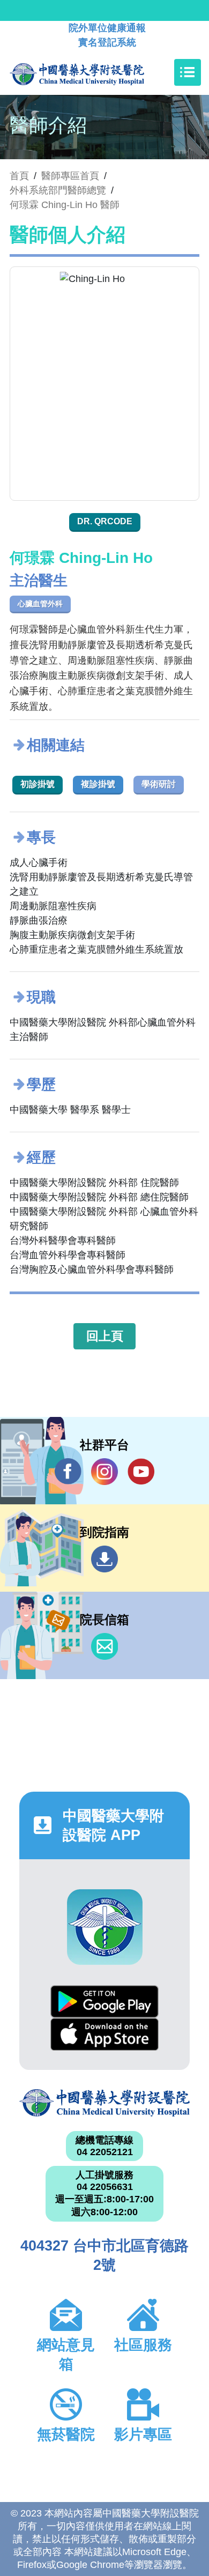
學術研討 (159, 784)
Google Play (104, 2002)
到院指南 (104, 1559)
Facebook (68, 1472)
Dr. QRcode (105, 521)
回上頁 (105, 1336)
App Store (104, 2034)
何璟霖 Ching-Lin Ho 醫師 (65, 205)
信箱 (104, 1646)
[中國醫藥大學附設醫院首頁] (93, 72)
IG (104, 1472)
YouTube (141, 1472)
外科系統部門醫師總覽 (58, 190)
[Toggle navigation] (188, 72)
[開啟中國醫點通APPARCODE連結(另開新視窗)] (105, 1927)
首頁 (19, 176)
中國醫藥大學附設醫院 (104, 2103)
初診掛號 (38, 784)
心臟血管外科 (40, 604)
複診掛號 (98, 784)
